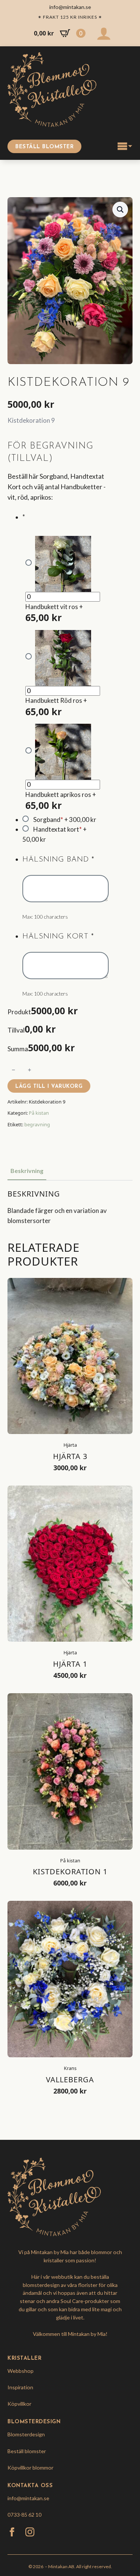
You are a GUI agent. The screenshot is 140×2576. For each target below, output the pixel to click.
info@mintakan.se (28, 2498)
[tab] (27, 1171)
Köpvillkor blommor (30, 2468)
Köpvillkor (19, 2404)
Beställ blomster (27, 2451)
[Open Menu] (125, 146)
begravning (37, 1124)
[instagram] (30, 2532)
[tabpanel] (70, 1208)
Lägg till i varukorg (49, 1087)
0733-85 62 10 (24, 2515)
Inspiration (20, 2387)
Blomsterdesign (26, 2434)
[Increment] (29, 1070)
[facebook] (12, 2532)
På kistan (39, 1113)
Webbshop (21, 2371)
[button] (120, 210)
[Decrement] (13, 1070)
